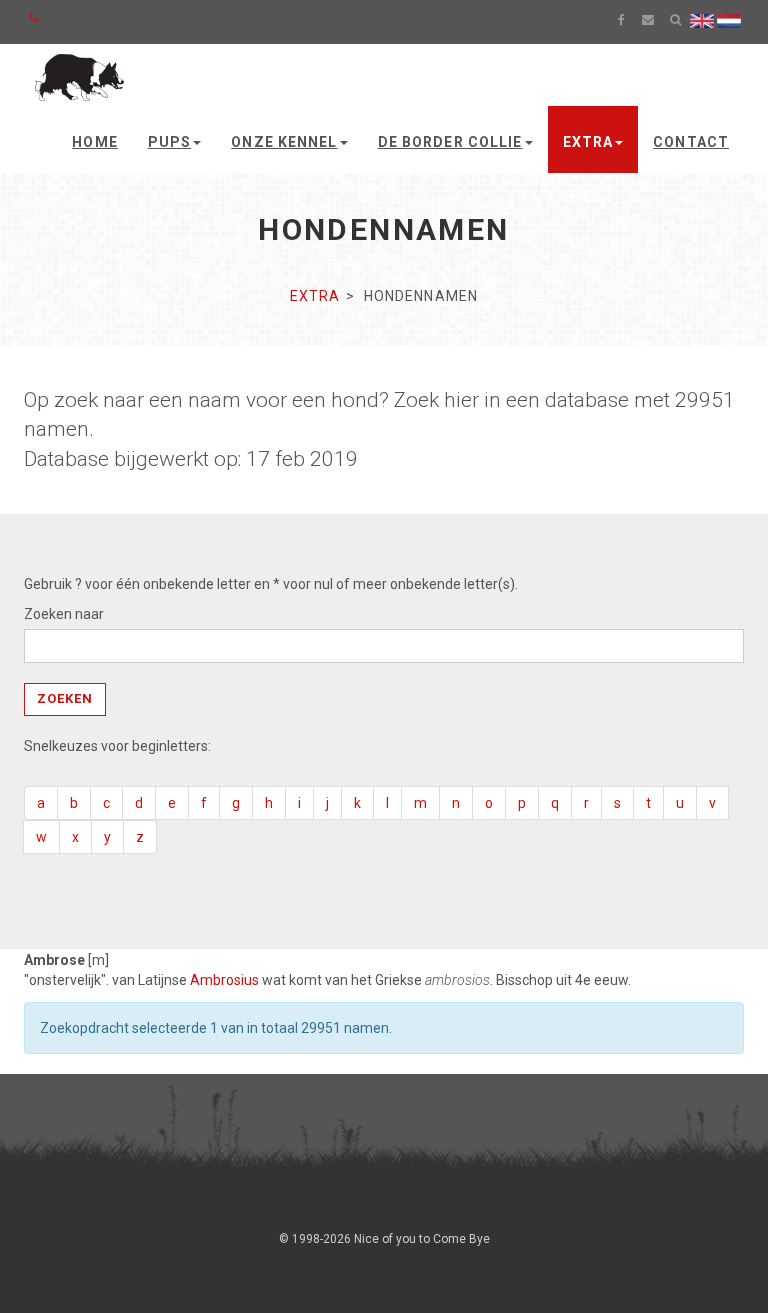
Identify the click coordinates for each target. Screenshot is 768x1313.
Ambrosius (224, 980)
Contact (691, 142)
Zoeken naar (64, 614)
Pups (169, 142)
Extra (588, 142)
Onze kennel (284, 142)
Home (94, 142)
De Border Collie (450, 142)
